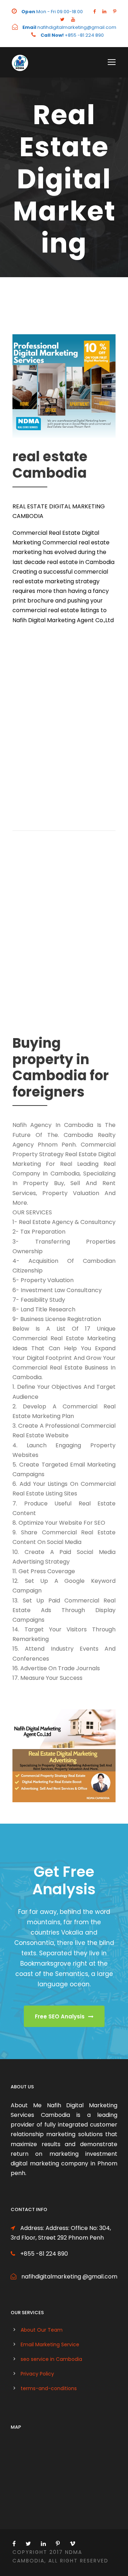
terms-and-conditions (49, 2388)
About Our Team (42, 2330)
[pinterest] (115, 12)
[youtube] (73, 19)
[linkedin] (104, 12)
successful (58, 572)
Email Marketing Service (50, 2344)
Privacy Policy (37, 2374)
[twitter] (62, 19)
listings (90, 610)
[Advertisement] (64, 726)
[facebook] (94, 12)
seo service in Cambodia (51, 2359)
